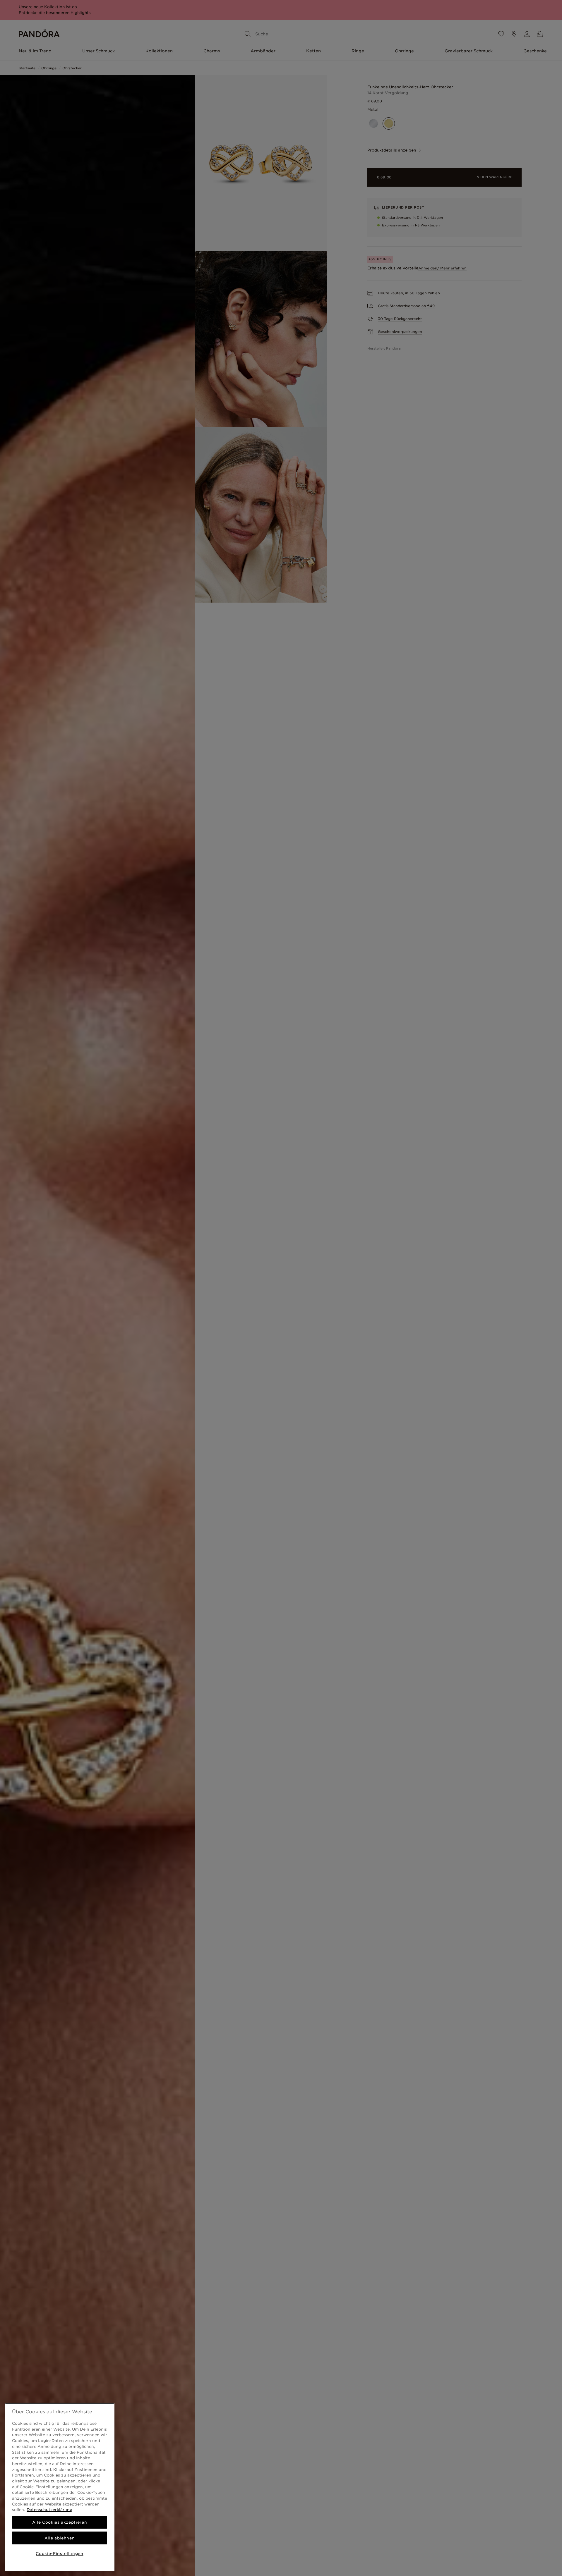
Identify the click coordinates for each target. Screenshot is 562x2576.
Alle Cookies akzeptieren (60, 2522)
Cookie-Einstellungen (59, 2553)
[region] (60, 2487)
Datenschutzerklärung (49, 2510)
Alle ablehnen (60, 2538)
